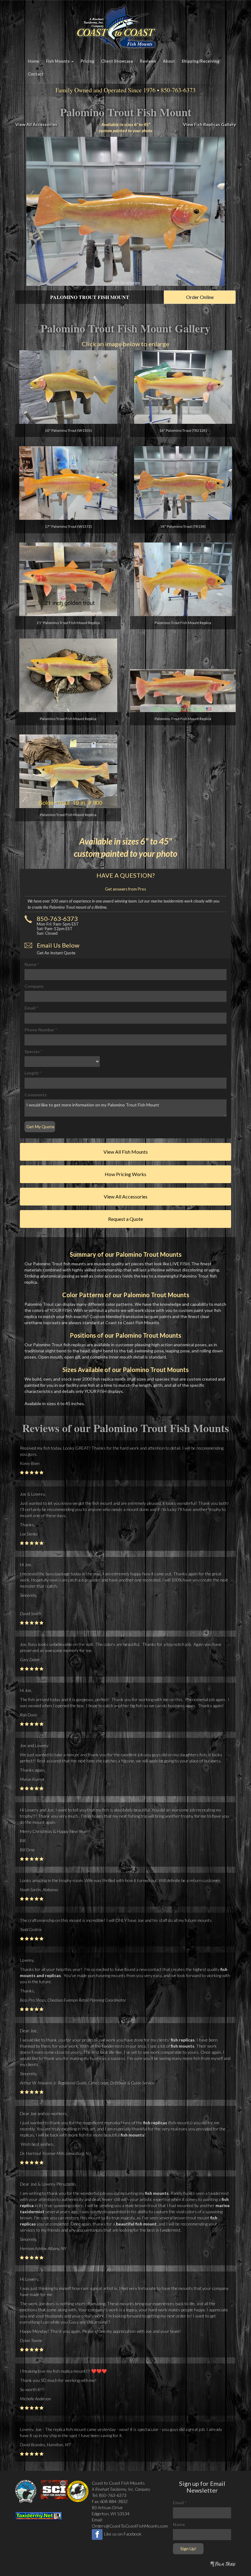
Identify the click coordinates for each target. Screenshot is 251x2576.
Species (33, 1051)
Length (33, 1073)
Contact (36, 74)
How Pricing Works (125, 1174)
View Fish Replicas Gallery (209, 124)
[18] (183, 483)
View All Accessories (36, 124)
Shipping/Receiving (200, 61)
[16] (183, 387)
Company (34, 986)
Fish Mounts (58, 61)
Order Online (200, 297)
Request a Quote (125, 1219)
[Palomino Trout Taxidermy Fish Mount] (125, 211)
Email (31, 1008)
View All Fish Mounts (126, 1152)
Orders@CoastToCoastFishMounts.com (130, 2526)
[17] (68, 483)
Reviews (148, 61)
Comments (36, 1095)
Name (32, 964)
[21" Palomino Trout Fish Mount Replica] (68, 579)
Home (34, 61)
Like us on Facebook (123, 2534)
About (169, 61)
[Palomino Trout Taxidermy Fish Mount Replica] (183, 579)
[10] (68, 387)
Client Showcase (117, 61)
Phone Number (41, 1030)
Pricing (87, 61)
